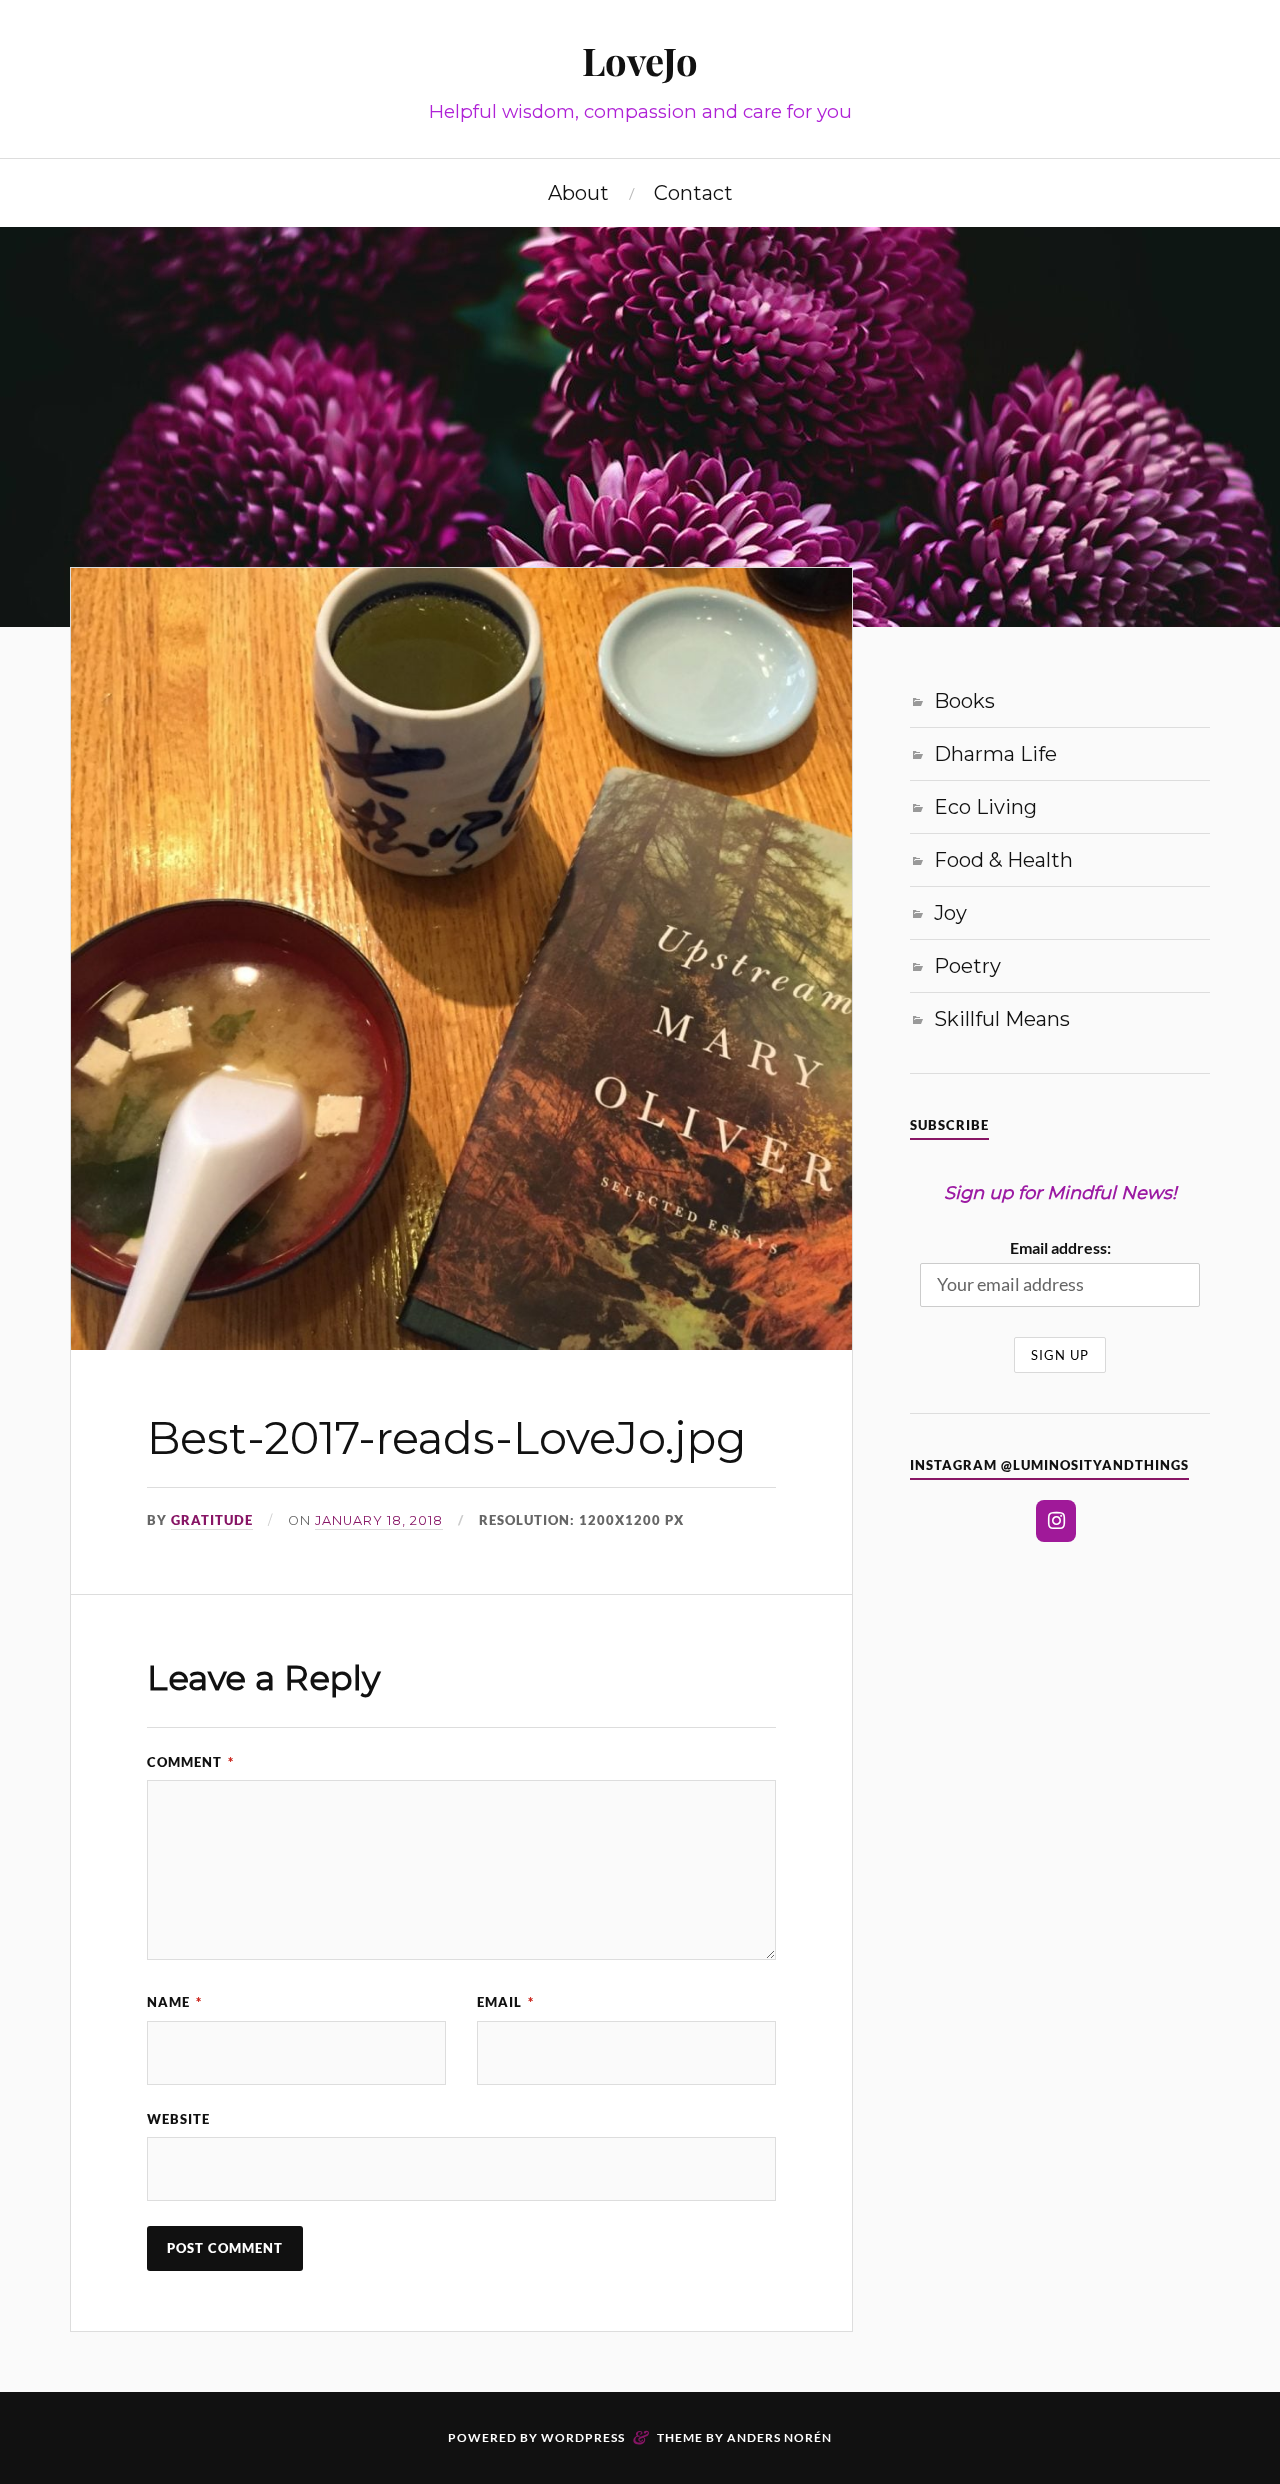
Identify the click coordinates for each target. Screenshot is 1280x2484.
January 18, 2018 (379, 1520)
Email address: (1060, 1247)
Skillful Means (1002, 1019)
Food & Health (1003, 860)
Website (178, 2119)
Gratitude (212, 1520)
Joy (950, 913)
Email (505, 2002)
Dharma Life (995, 754)
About (578, 193)
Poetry (967, 966)
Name (174, 2002)
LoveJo (640, 60)
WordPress (583, 2437)
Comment (190, 1762)
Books (964, 701)
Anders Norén (779, 2437)
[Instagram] (1056, 1521)
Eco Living (985, 807)
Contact (693, 193)
